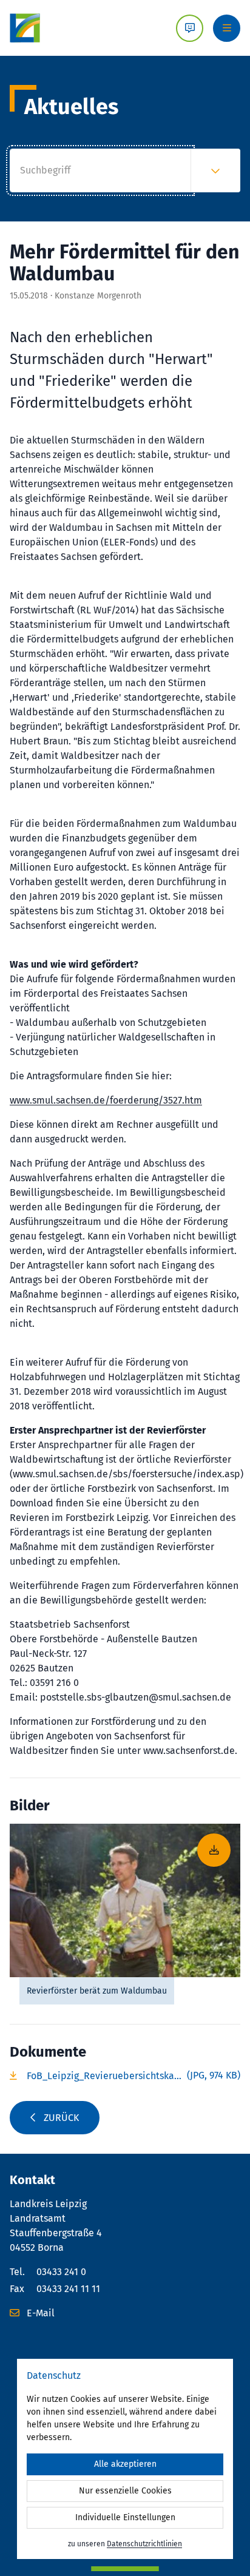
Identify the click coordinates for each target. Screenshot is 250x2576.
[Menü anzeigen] (227, 28)
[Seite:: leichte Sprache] (190, 28)
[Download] (125, 1900)
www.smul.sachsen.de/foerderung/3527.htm (106, 1100)
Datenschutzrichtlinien (144, 2544)
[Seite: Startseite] (25, 28)
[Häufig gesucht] (215, 170)
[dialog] (125, 2459)
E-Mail (39, 2313)
